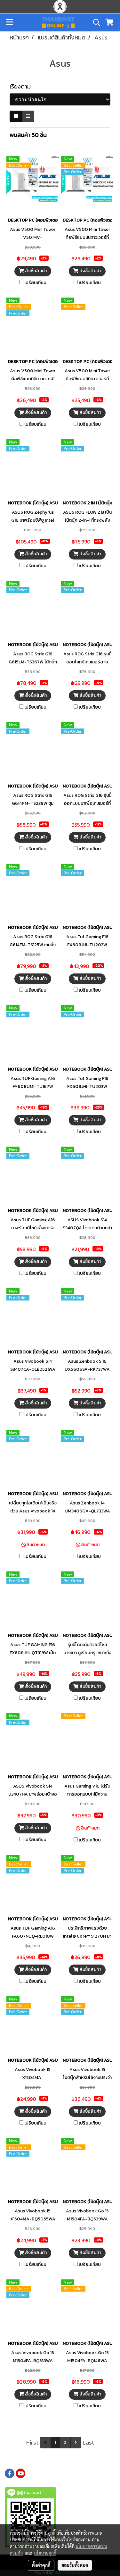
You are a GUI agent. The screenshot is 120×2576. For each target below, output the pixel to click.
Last (88, 2442)
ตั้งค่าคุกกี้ (41, 2565)
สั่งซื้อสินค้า (35, 271)
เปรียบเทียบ (35, 283)
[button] (94, 22)
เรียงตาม (22, 86)
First (32, 2442)
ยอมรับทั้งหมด (75, 2565)
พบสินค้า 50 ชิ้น (28, 135)
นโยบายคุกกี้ (45, 2553)
